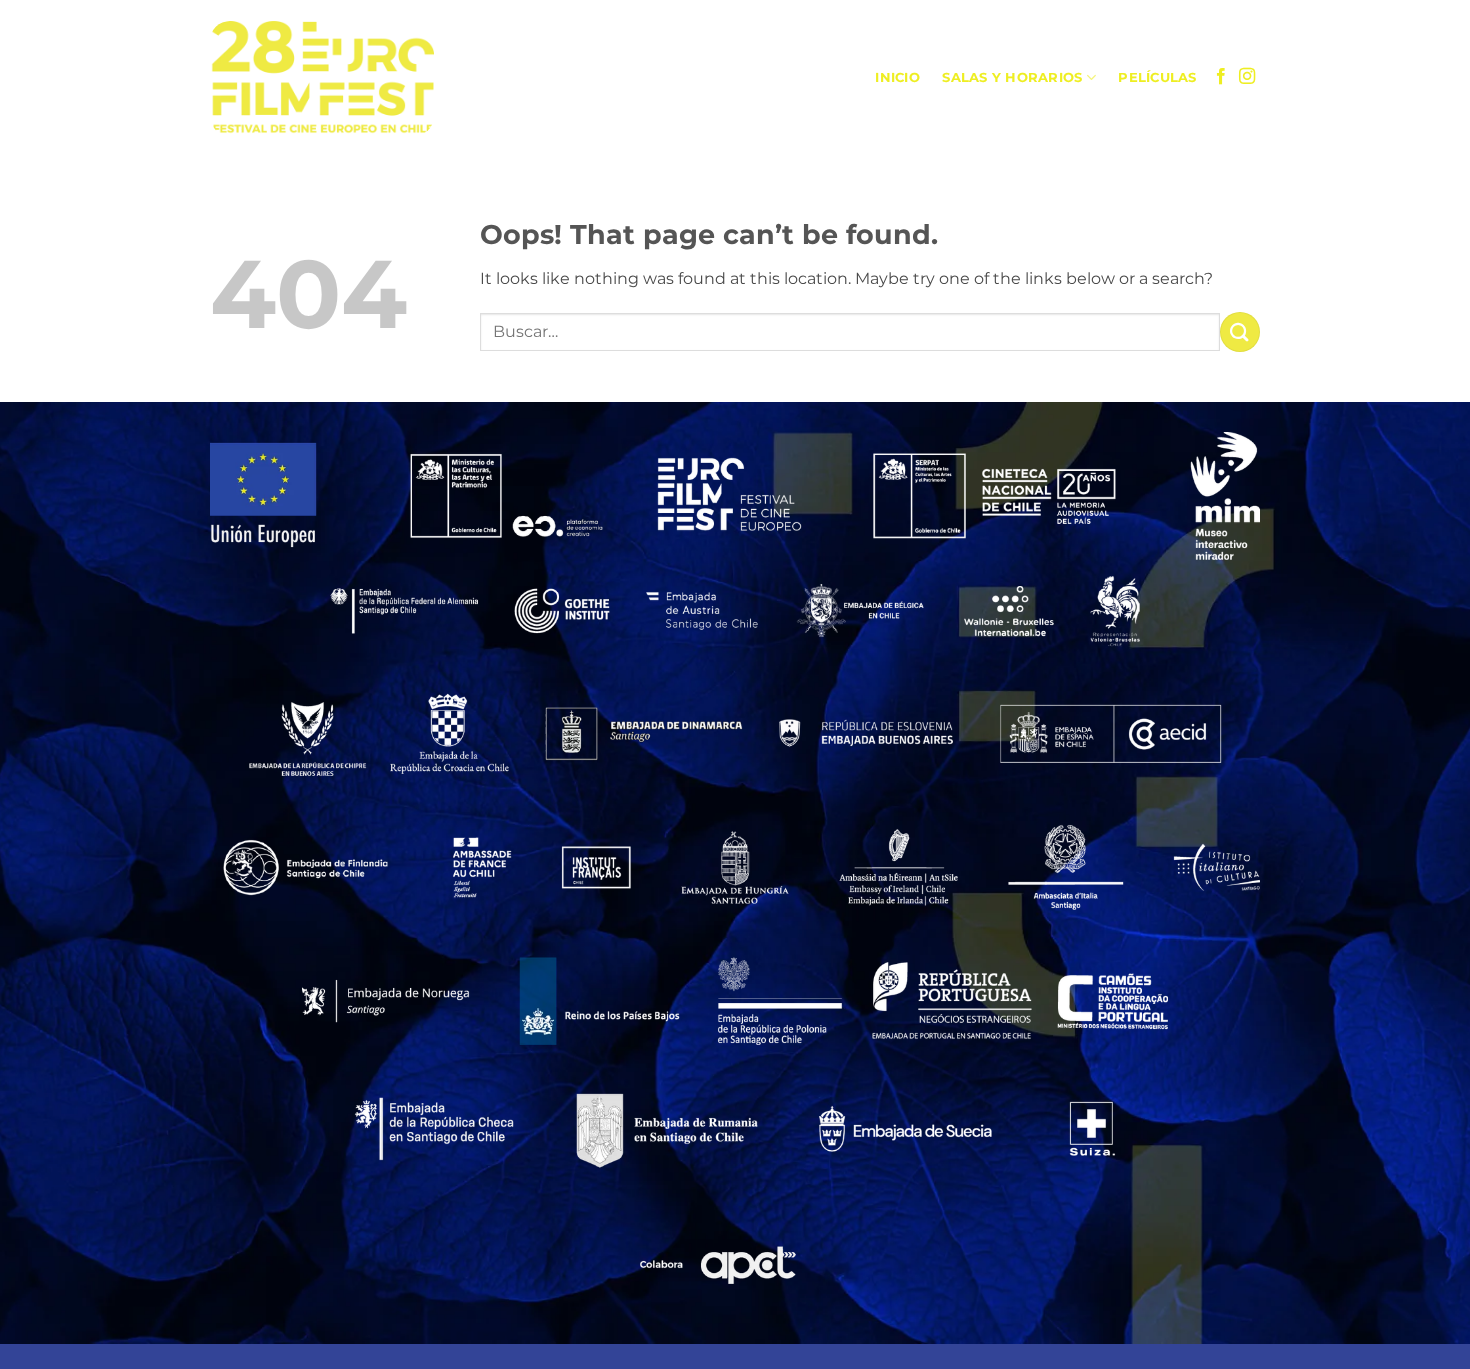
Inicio (897, 77)
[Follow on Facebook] (1221, 77)
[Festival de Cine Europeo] (322, 78)
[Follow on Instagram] (1247, 77)
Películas (1157, 77)
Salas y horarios (1012, 77)
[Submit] (1240, 331)
